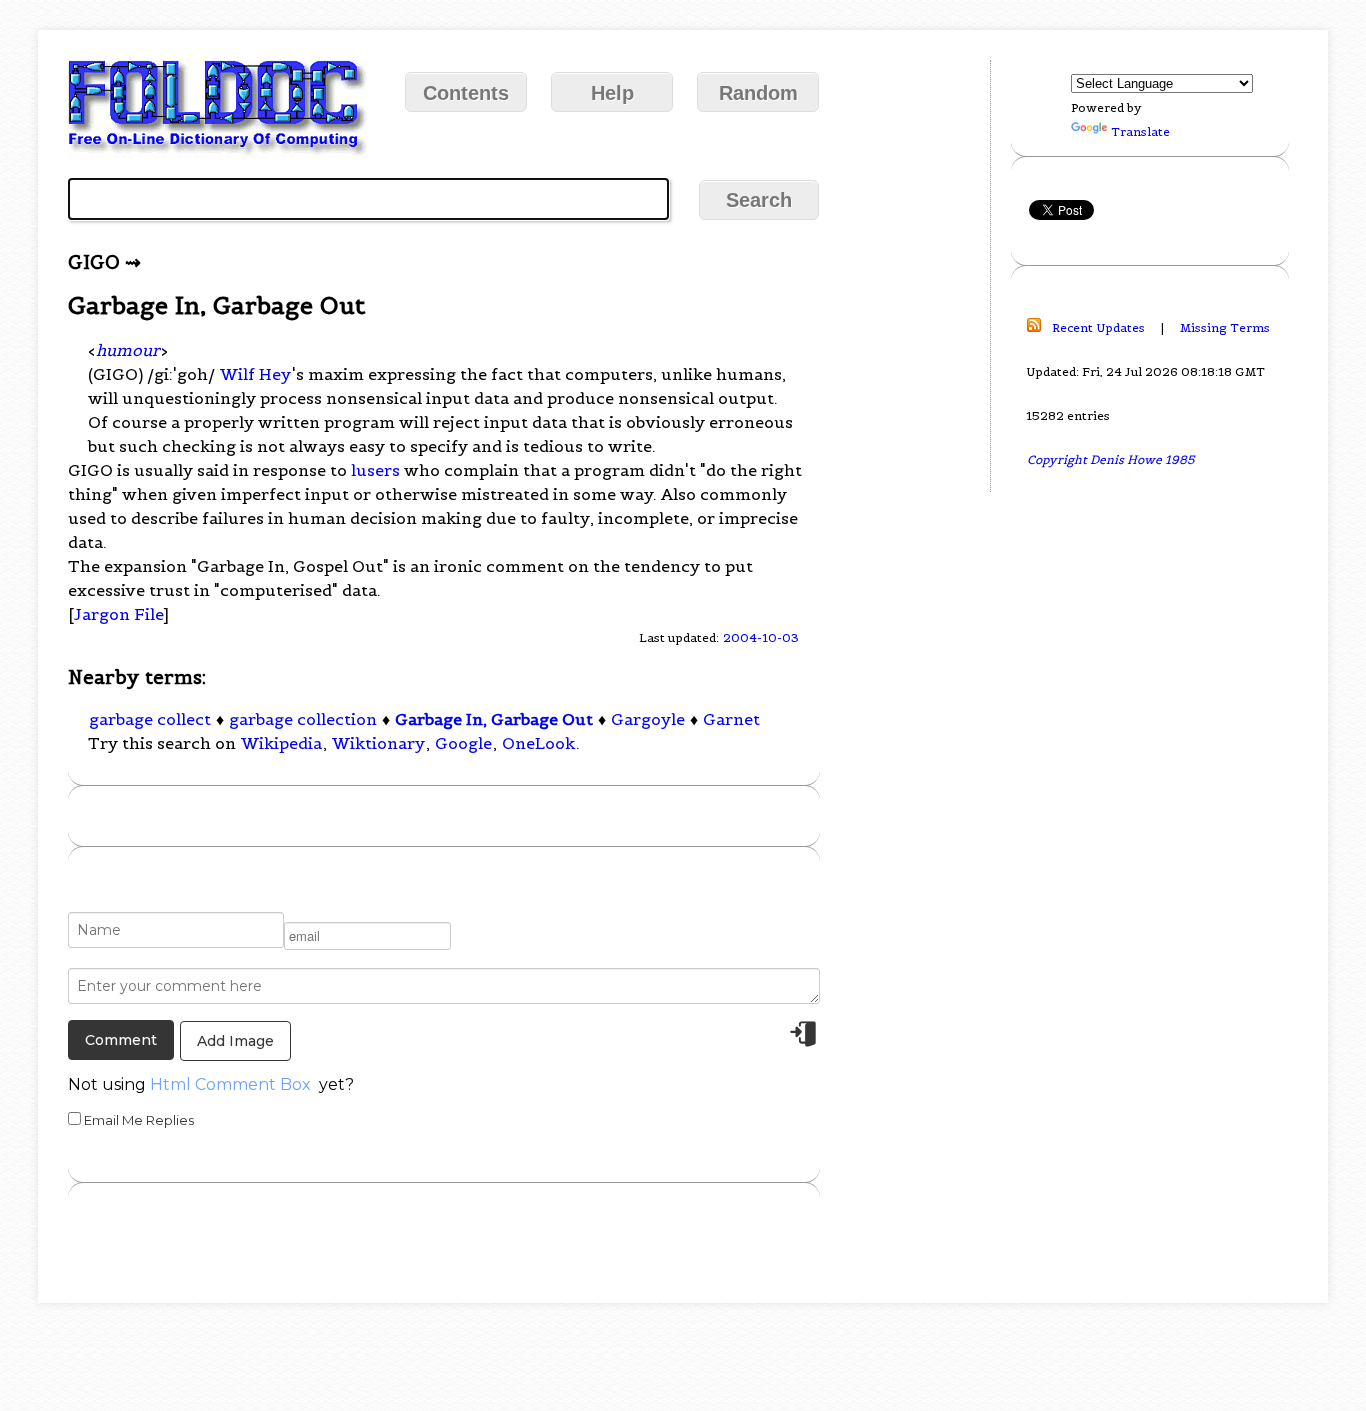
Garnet (731, 719)
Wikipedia (281, 743)
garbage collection (303, 719)
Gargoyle (648, 719)
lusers (375, 470)
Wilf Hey (255, 374)
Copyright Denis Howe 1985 (1111, 459)
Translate (1140, 131)
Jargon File (118, 614)
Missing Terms (1225, 327)
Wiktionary (378, 743)
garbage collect (150, 719)
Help (612, 93)
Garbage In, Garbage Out (494, 719)
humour (128, 350)
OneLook (538, 743)
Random (758, 93)
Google (463, 743)
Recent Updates (1098, 327)
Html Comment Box (230, 1084)
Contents (466, 93)
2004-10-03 (761, 637)
